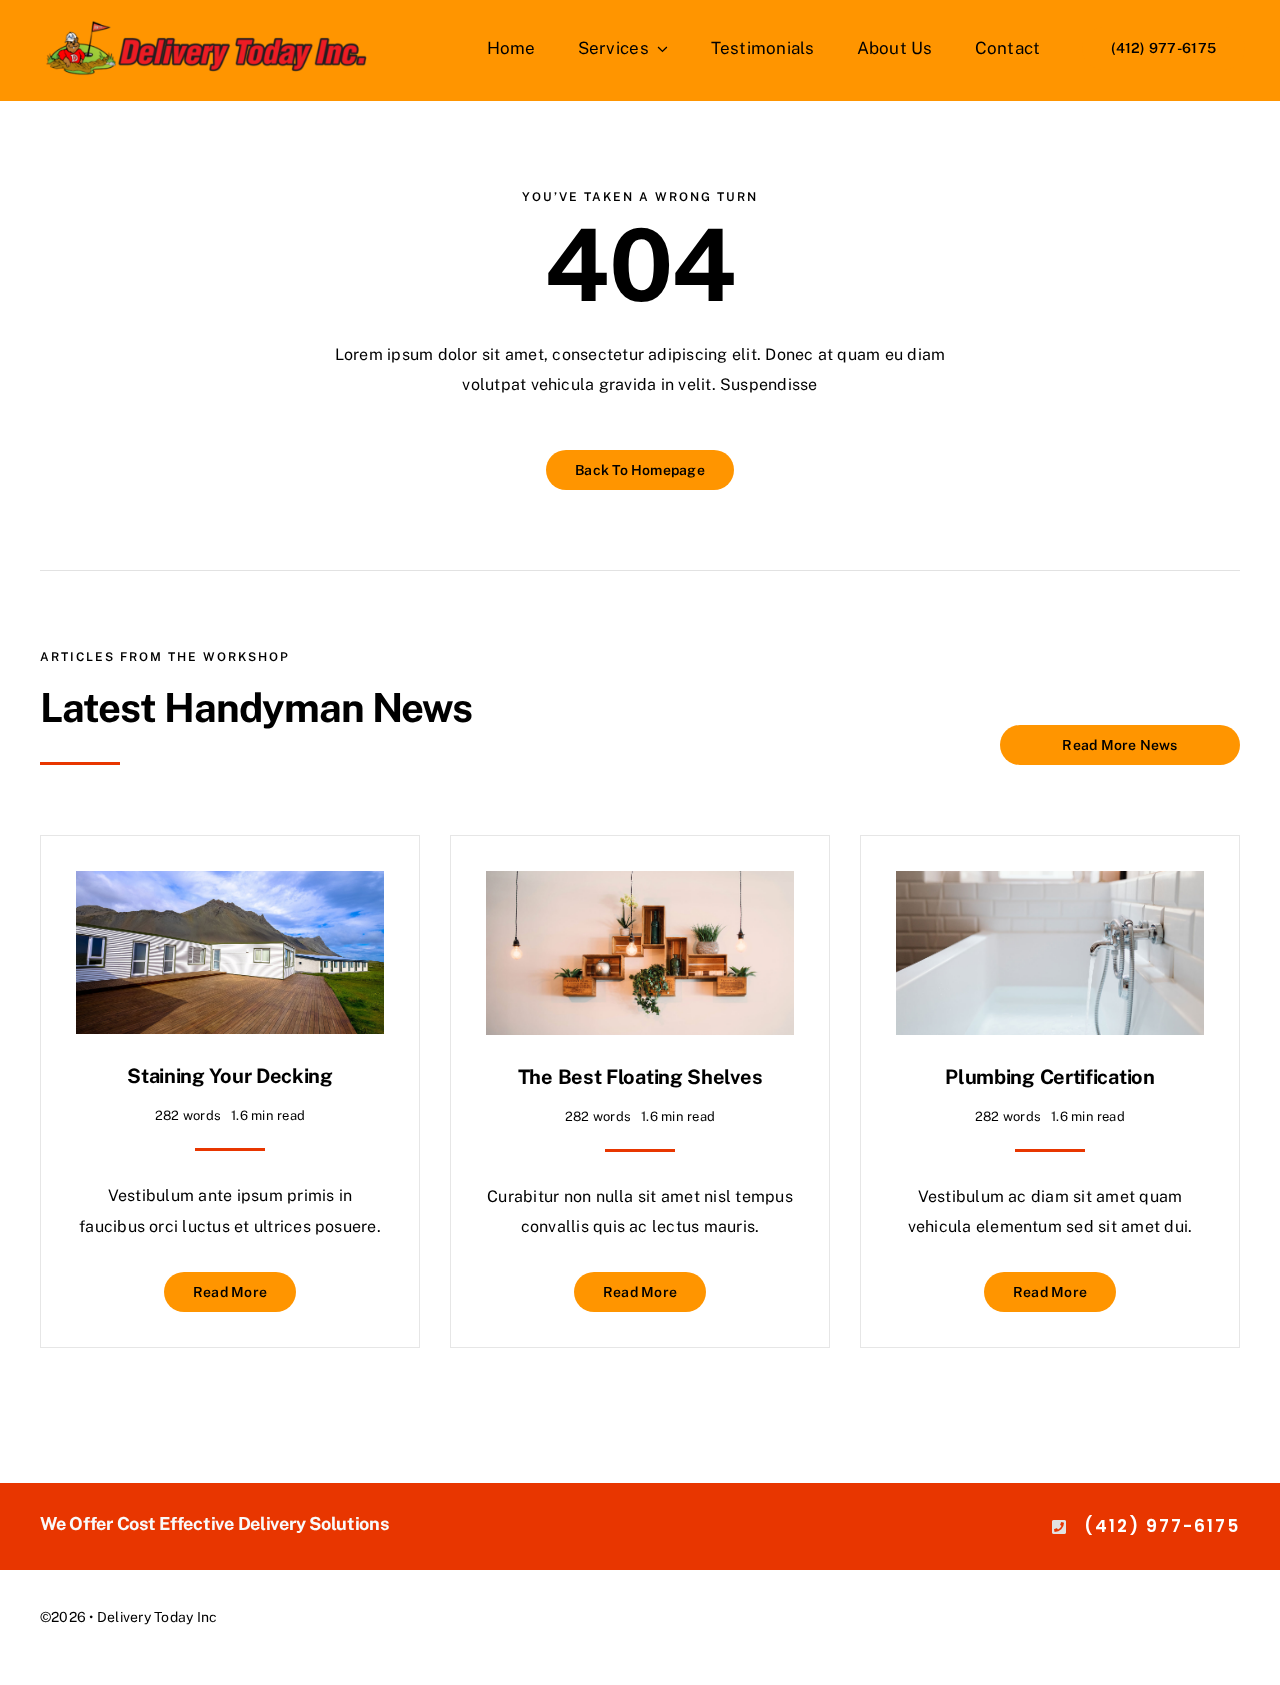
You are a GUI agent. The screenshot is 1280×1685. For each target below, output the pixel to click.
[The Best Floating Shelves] (640, 885)
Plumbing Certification (1049, 1077)
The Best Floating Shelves (640, 1077)
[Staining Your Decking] (230, 885)
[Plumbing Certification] (1050, 885)
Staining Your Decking (230, 1076)
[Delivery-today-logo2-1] (208, 27)
